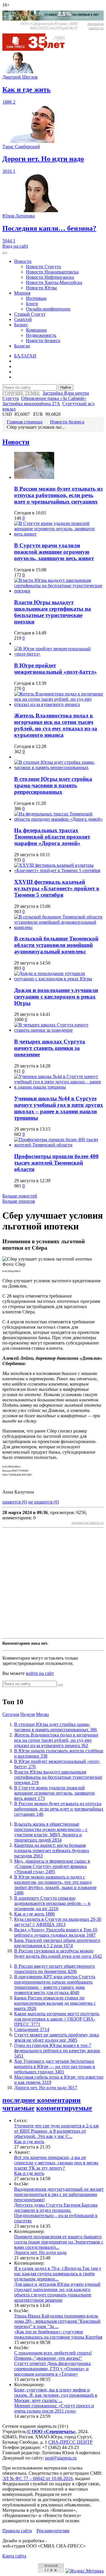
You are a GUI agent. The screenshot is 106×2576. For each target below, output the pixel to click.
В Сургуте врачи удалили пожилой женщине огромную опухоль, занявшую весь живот (54, 552)
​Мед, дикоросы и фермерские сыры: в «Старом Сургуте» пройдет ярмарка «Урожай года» (52, 1866)
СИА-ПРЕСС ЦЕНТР (70, 2442)
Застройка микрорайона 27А (31, 404)
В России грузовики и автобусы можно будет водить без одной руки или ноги (58, 1953)
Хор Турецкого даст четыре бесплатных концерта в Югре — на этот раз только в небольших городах (55, 2066)
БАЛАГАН (25, 356)
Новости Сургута (43, 267)
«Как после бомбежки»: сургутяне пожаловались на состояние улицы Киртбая (58, 2334)
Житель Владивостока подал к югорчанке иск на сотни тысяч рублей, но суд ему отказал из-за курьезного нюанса (56, 725)
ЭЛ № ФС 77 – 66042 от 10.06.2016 (38, 2478)
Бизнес (21, 325)
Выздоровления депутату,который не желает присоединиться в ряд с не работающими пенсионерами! (59, 2194)
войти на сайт (40, 1673)
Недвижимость (41, 335)
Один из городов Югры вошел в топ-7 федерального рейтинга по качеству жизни (57, 2051)
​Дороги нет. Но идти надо (46, 2088)
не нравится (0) (44, 1502)
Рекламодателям (53, 2531)
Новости (23, 261)
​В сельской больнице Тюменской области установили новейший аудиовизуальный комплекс (56, 945)
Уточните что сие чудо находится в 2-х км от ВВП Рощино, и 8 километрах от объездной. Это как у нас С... (56, 2131)
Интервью (36, 298)
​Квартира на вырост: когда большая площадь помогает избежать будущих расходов (52, 1851)
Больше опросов (19, 1201)
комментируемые (64, 2108)
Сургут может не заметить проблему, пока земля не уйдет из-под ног (57, 2037)
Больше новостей (20, 1196)
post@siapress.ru (61, 2458)
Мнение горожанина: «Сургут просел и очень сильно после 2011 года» (54, 2408)
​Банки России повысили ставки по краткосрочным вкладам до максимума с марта (55, 2003)
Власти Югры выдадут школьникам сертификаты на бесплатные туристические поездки (53, 612)
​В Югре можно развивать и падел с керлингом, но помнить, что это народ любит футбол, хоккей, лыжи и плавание (55, 1885)
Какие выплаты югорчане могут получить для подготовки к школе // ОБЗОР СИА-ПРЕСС (57, 2019)
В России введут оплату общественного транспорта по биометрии (54, 1969)
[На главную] (38, 49)
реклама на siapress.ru (96, 26)
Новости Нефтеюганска (50, 277)
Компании (36, 330)
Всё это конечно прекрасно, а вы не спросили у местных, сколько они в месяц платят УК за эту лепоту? (56, 2163)
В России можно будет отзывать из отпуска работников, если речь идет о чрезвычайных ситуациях (58, 495)
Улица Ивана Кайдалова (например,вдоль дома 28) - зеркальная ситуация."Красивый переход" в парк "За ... (57, 2321)
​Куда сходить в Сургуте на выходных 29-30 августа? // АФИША (58, 1922)
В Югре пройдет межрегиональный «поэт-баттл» (56, 669)
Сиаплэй (23, 319)
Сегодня (11, 1714)
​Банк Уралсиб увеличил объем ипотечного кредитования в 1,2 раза (57, 1943)
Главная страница (25, 422)
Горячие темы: (21, 393)
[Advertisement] (53, 1583)
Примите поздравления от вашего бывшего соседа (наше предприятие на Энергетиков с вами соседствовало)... (59, 2242)
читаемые (18, 2108)
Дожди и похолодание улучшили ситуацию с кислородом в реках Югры (56, 997)
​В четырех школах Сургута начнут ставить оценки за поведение (50, 1048)
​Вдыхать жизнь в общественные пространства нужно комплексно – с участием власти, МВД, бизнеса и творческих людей (51, 1832)
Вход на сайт (15, 246)
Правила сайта (17, 2531)
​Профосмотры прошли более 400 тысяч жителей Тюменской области (56, 1163)
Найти (66, 387)
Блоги (32, 304)
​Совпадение (32, 2029)
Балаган (22, 346)
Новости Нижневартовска (52, 272)
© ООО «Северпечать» (51, 2431)
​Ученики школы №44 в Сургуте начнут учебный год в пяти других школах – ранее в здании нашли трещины (59, 1108)
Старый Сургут (30, 314)
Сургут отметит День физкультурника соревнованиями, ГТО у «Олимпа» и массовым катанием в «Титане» (52, 2369)
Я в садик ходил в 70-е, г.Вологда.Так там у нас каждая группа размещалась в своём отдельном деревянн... (58, 2274)
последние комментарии (42, 2100)
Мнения (22, 293)
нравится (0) (15, 1502)
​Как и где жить (34, 1914)
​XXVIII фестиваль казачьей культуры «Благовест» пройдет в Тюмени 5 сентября (57, 888)
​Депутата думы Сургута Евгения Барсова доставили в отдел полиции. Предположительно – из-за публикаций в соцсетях (56, 2213)
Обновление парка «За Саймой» (54, 398)
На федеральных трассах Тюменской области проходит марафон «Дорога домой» (52, 837)
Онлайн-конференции (48, 309)
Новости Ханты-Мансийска (54, 282)
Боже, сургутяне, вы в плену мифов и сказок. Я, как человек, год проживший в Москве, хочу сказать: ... (56, 2395)
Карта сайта (14, 2556)
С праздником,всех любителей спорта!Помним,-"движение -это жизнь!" (53, 2355)
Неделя (28, 1714)
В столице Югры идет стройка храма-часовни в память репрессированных (53, 785)
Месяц (42, 1714)
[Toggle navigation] (5, 253)
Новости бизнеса (43, 341)
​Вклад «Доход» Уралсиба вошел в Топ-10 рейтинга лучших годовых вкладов (56, 1932)
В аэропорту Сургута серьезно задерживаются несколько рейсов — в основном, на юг (52, 1903)
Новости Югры (41, 288)
